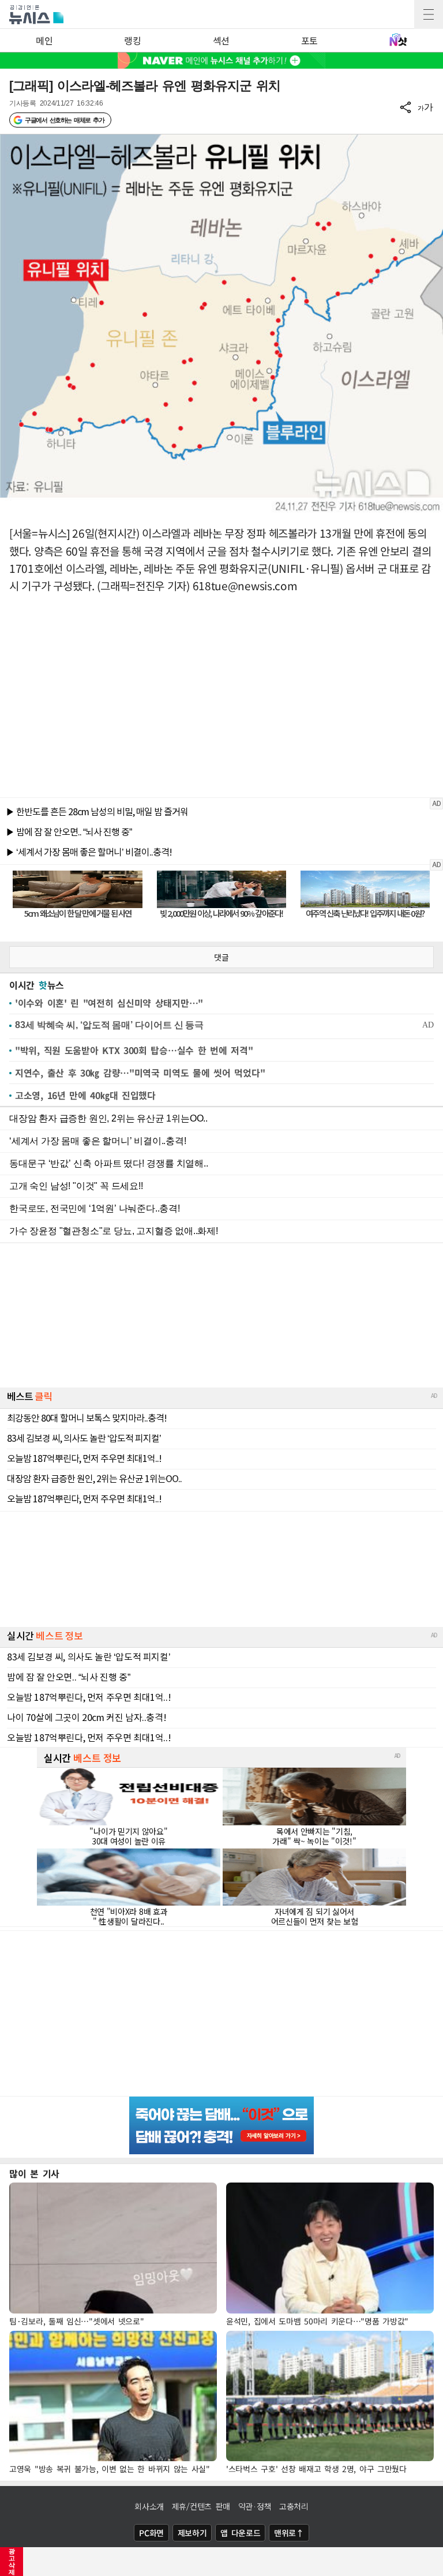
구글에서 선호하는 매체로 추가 (64, 120)
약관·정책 (255, 2506)
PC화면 (151, 2533)
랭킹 (132, 40)
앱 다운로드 (240, 2533)
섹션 (221, 40)
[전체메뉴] (429, 14)
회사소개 (149, 2506)
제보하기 (192, 2533)
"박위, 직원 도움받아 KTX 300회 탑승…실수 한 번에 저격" (134, 1050)
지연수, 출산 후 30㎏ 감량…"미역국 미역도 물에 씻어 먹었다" (140, 1073)
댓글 (221, 957)
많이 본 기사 (34, 2173)
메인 (44, 40)
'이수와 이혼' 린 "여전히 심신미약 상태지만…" (109, 1003)
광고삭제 (12, 2562)
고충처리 (294, 2506)
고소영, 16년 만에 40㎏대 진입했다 (85, 1095)
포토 (309, 40)
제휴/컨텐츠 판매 (201, 2506)
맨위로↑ (289, 2533)
